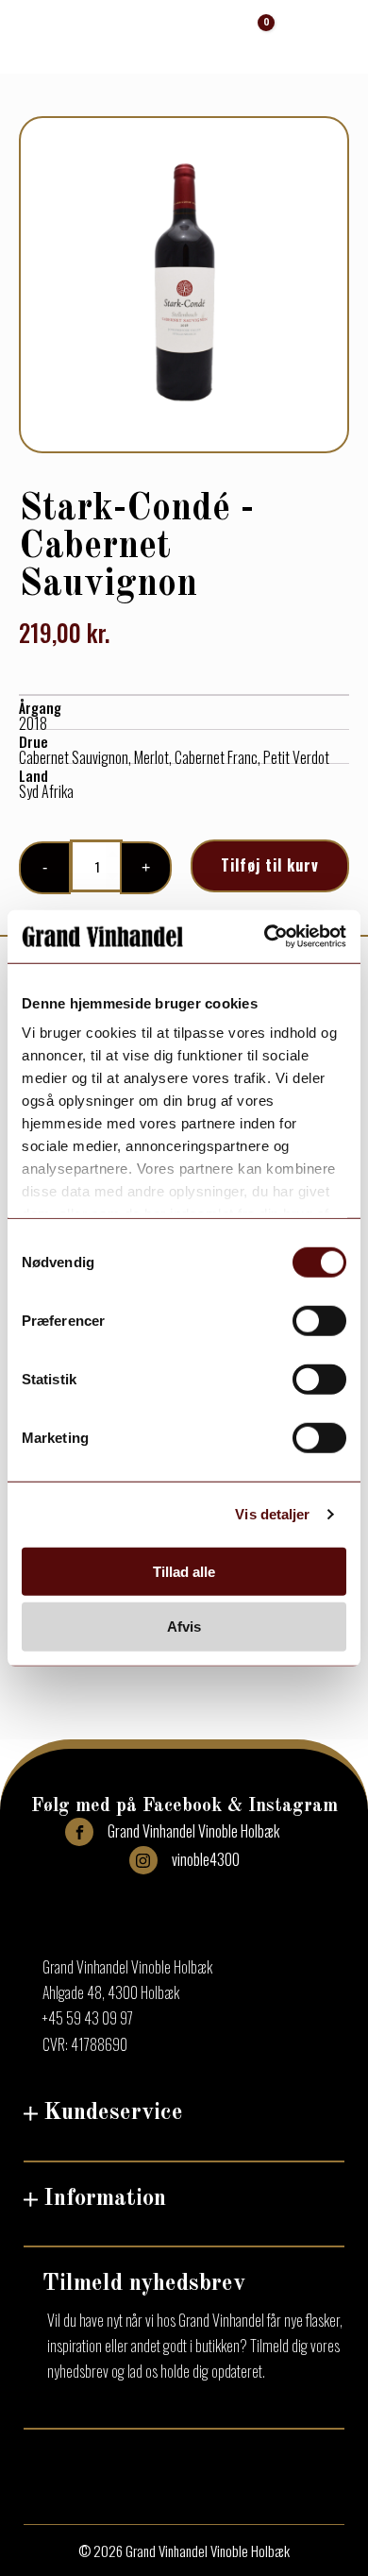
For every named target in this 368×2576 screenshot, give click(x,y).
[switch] (319, 1320)
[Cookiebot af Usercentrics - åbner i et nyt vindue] (265, 937)
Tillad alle (184, 1571)
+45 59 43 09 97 (88, 2018)
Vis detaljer (272, 1514)
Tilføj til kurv (270, 865)
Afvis (184, 1627)
